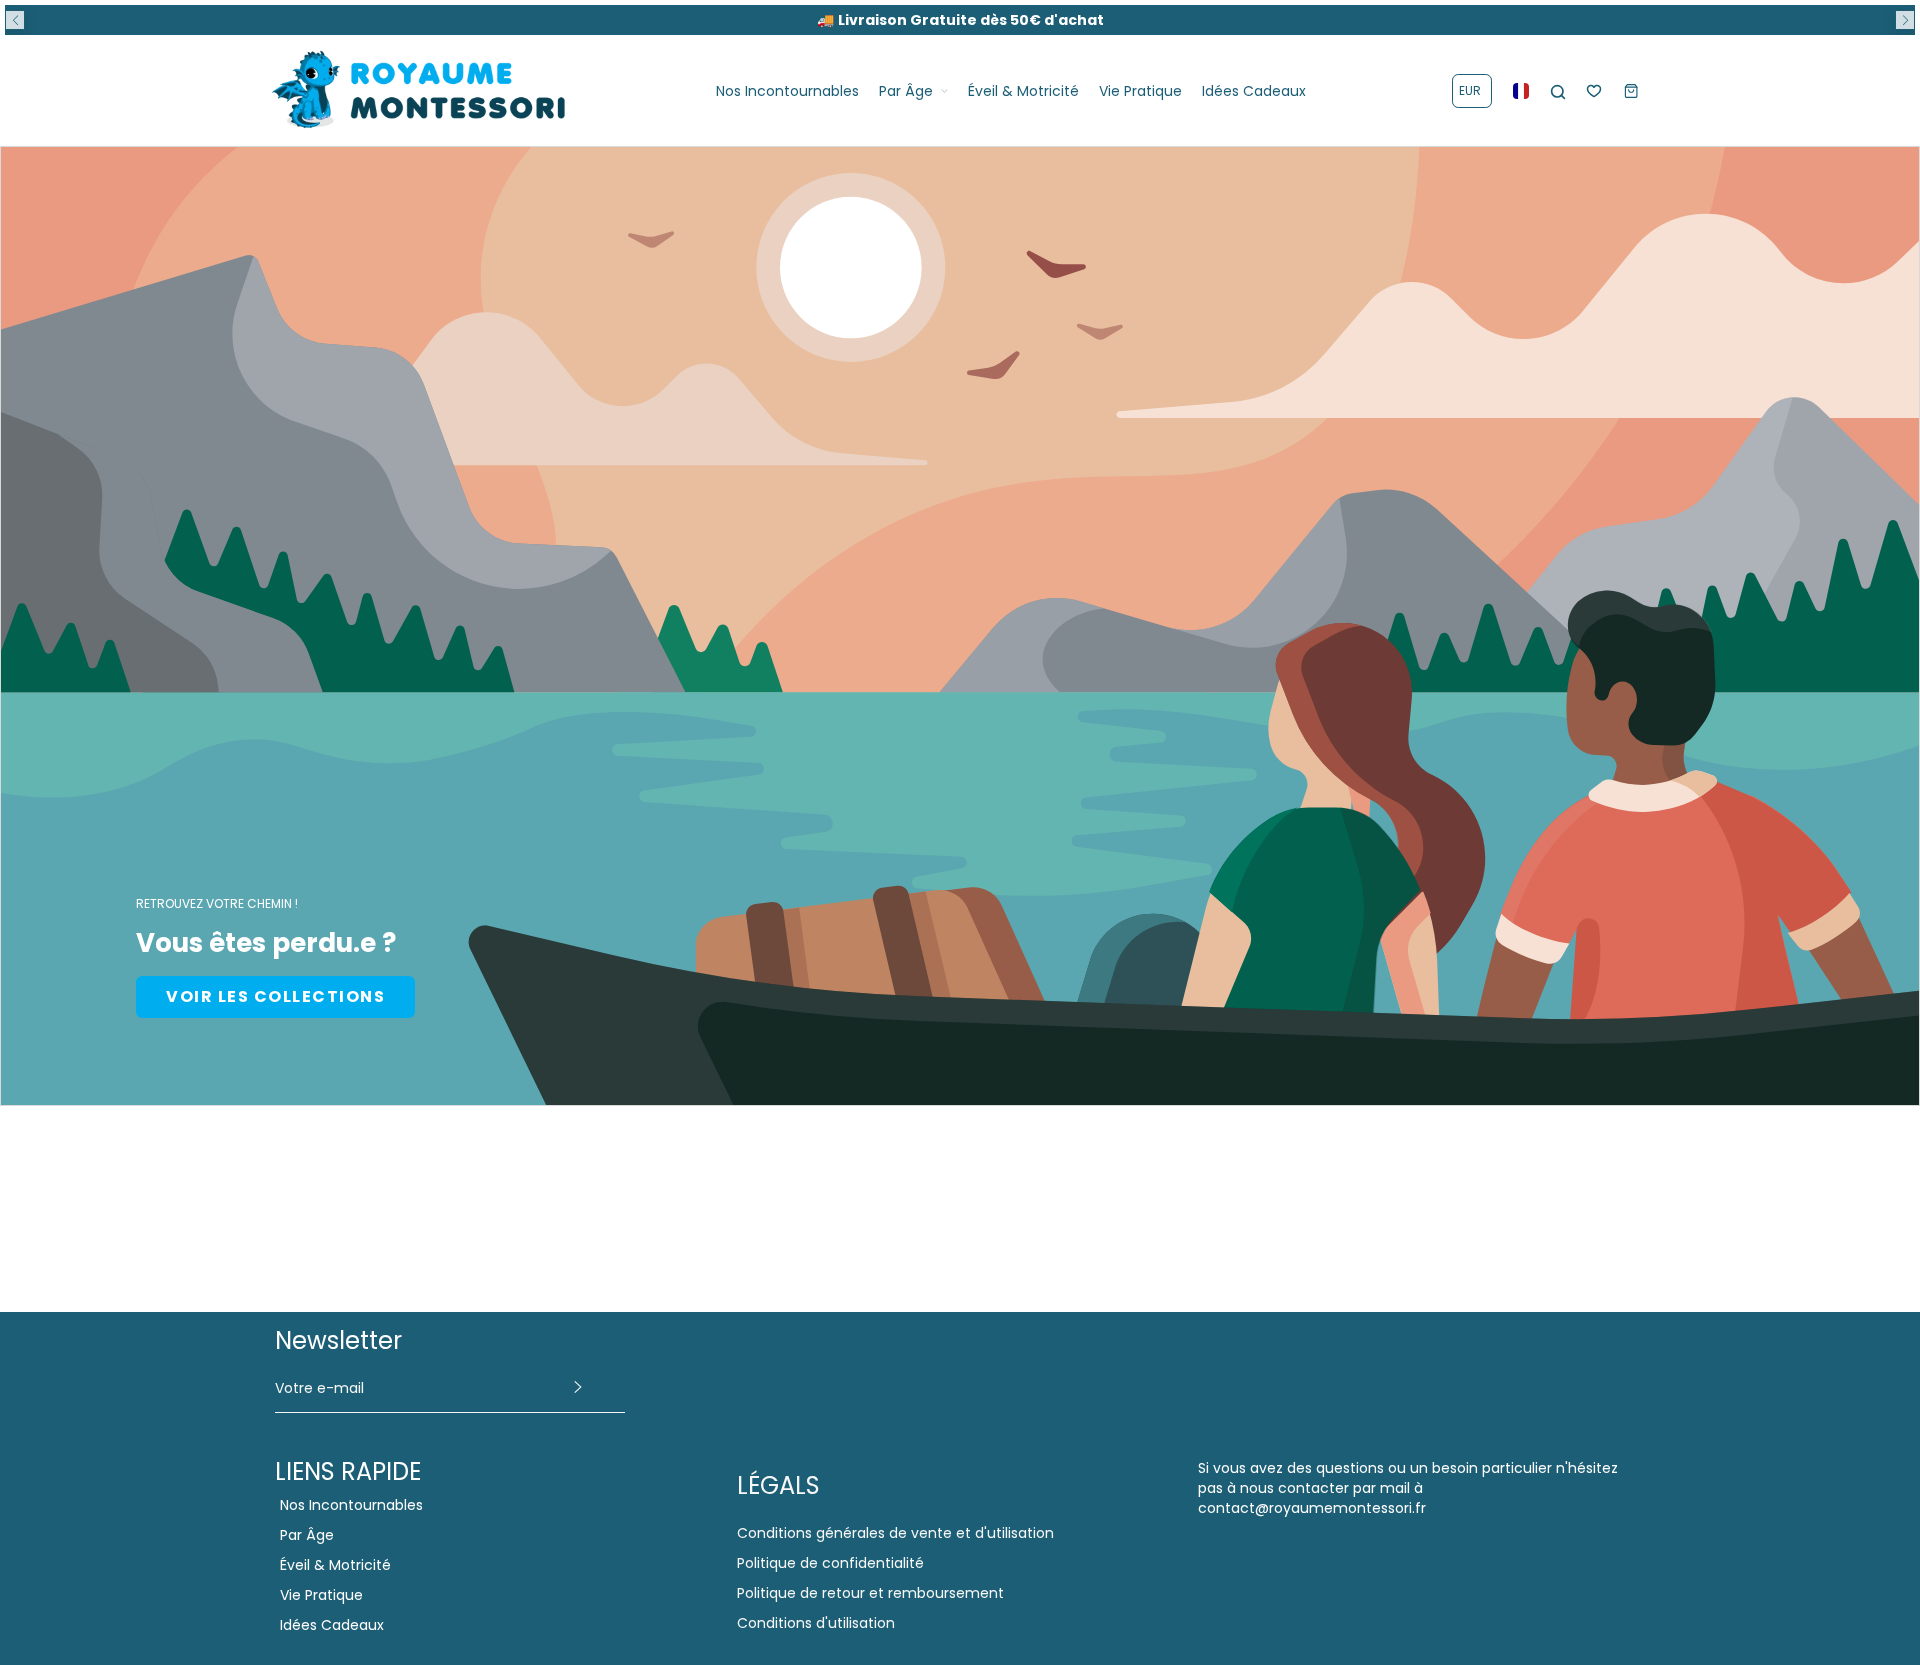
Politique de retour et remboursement (870, 1593)
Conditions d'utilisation (816, 1623)
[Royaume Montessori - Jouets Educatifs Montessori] (420, 90)
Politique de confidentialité (830, 1563)
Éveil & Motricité (335, 1565)
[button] (15, 20)
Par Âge (307, 1535)
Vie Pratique (321, 1595)
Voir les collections (275, 996)
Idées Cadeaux (332, 1625)
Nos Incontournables (351, 1505)
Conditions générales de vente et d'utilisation (895, 1533)
